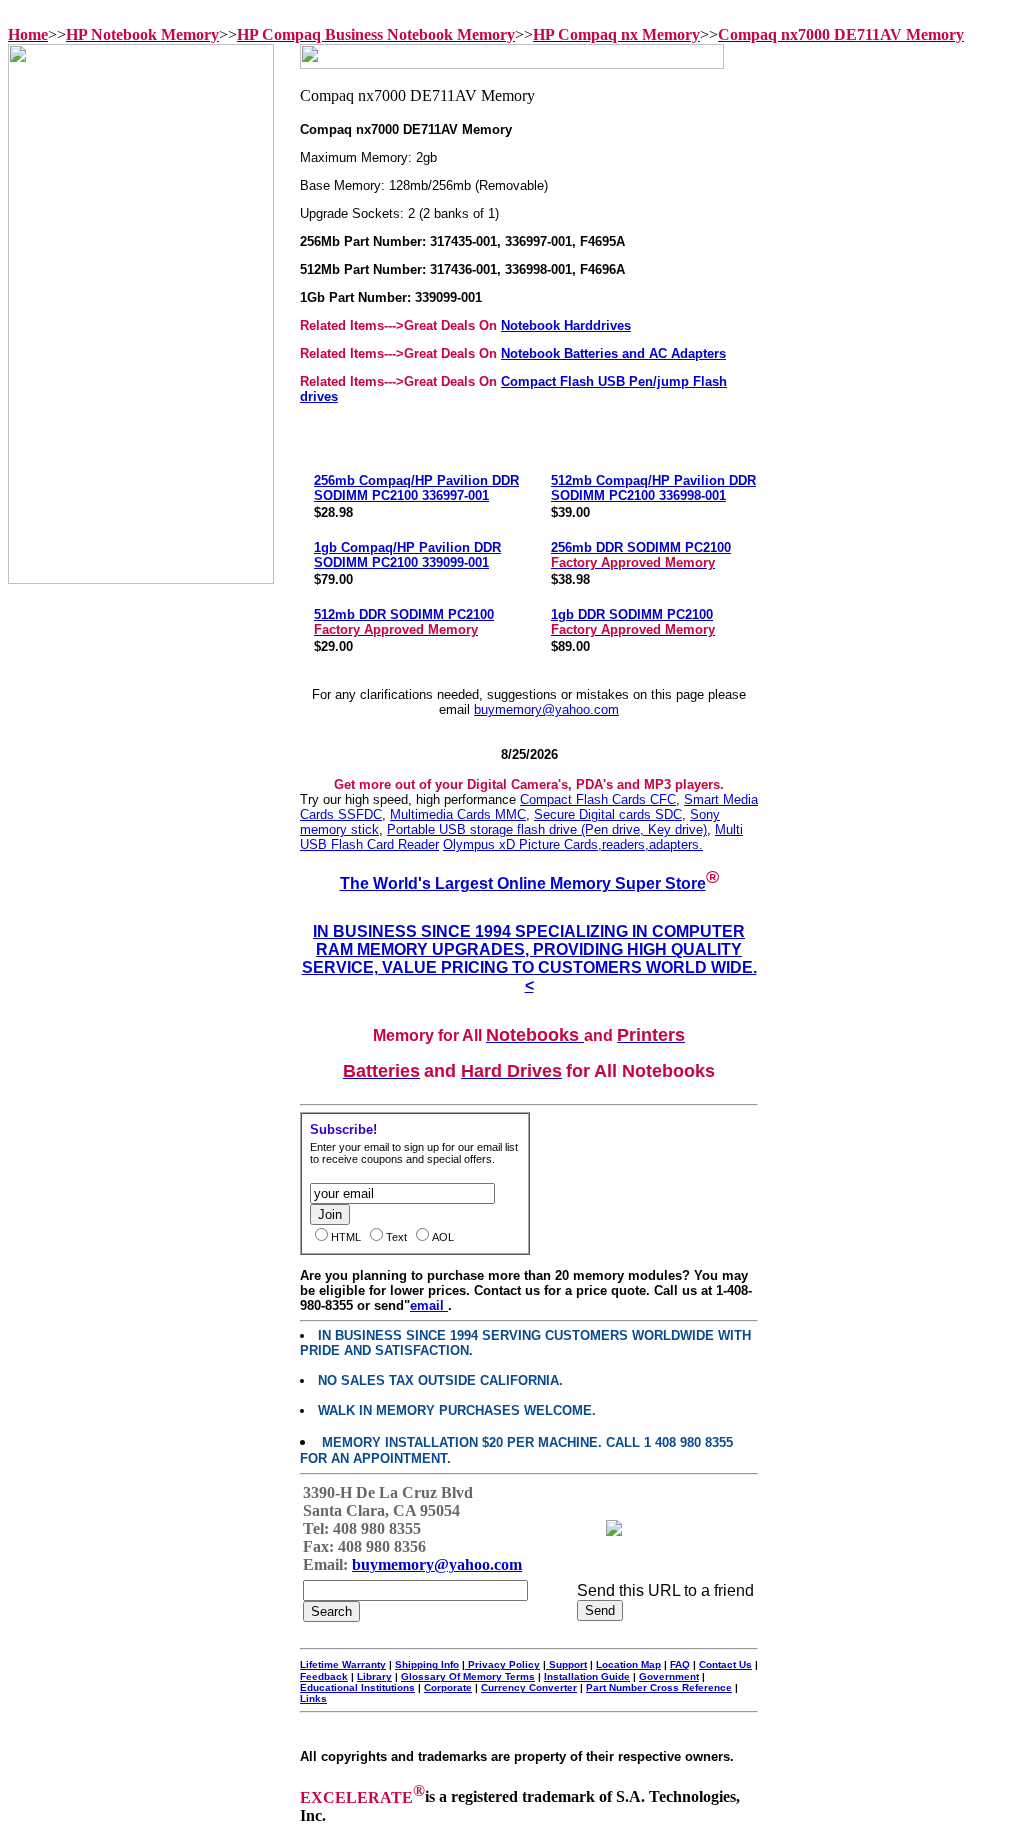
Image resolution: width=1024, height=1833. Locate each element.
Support (566, 1664)
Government (669, 1676)
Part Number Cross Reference (659, 1687)
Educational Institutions (357, 1687)
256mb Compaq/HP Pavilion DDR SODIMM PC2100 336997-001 (416, 488)
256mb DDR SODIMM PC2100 (641, 555)
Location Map (628, 1664)
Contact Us (725, 1664)
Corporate (448, 1687)
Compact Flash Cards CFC (598, 799)
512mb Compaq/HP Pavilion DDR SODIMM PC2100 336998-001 (653, 488)
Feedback (324, 1676)
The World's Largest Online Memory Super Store (523, 883)
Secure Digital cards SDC (608, 814)
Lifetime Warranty (343, 1664)
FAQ (680, 1664)
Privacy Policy (502, 1664)
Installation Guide (587, 1676)
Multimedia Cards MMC (458, 814)
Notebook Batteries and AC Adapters (613, 353)
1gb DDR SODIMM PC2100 (633, 622)
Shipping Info (427, 1664)
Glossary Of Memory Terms (468, 1676)
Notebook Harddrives (566, 325)
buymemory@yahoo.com (546, 709)
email (429, 1305)
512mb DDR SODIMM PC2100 (404, 622)
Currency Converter (529, 1687)
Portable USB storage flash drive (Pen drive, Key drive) (547, 829)
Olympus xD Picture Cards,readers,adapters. (573, 844)
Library (374, 1676)
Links (313, 1698)
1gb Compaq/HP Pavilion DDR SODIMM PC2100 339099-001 (407, 555)
